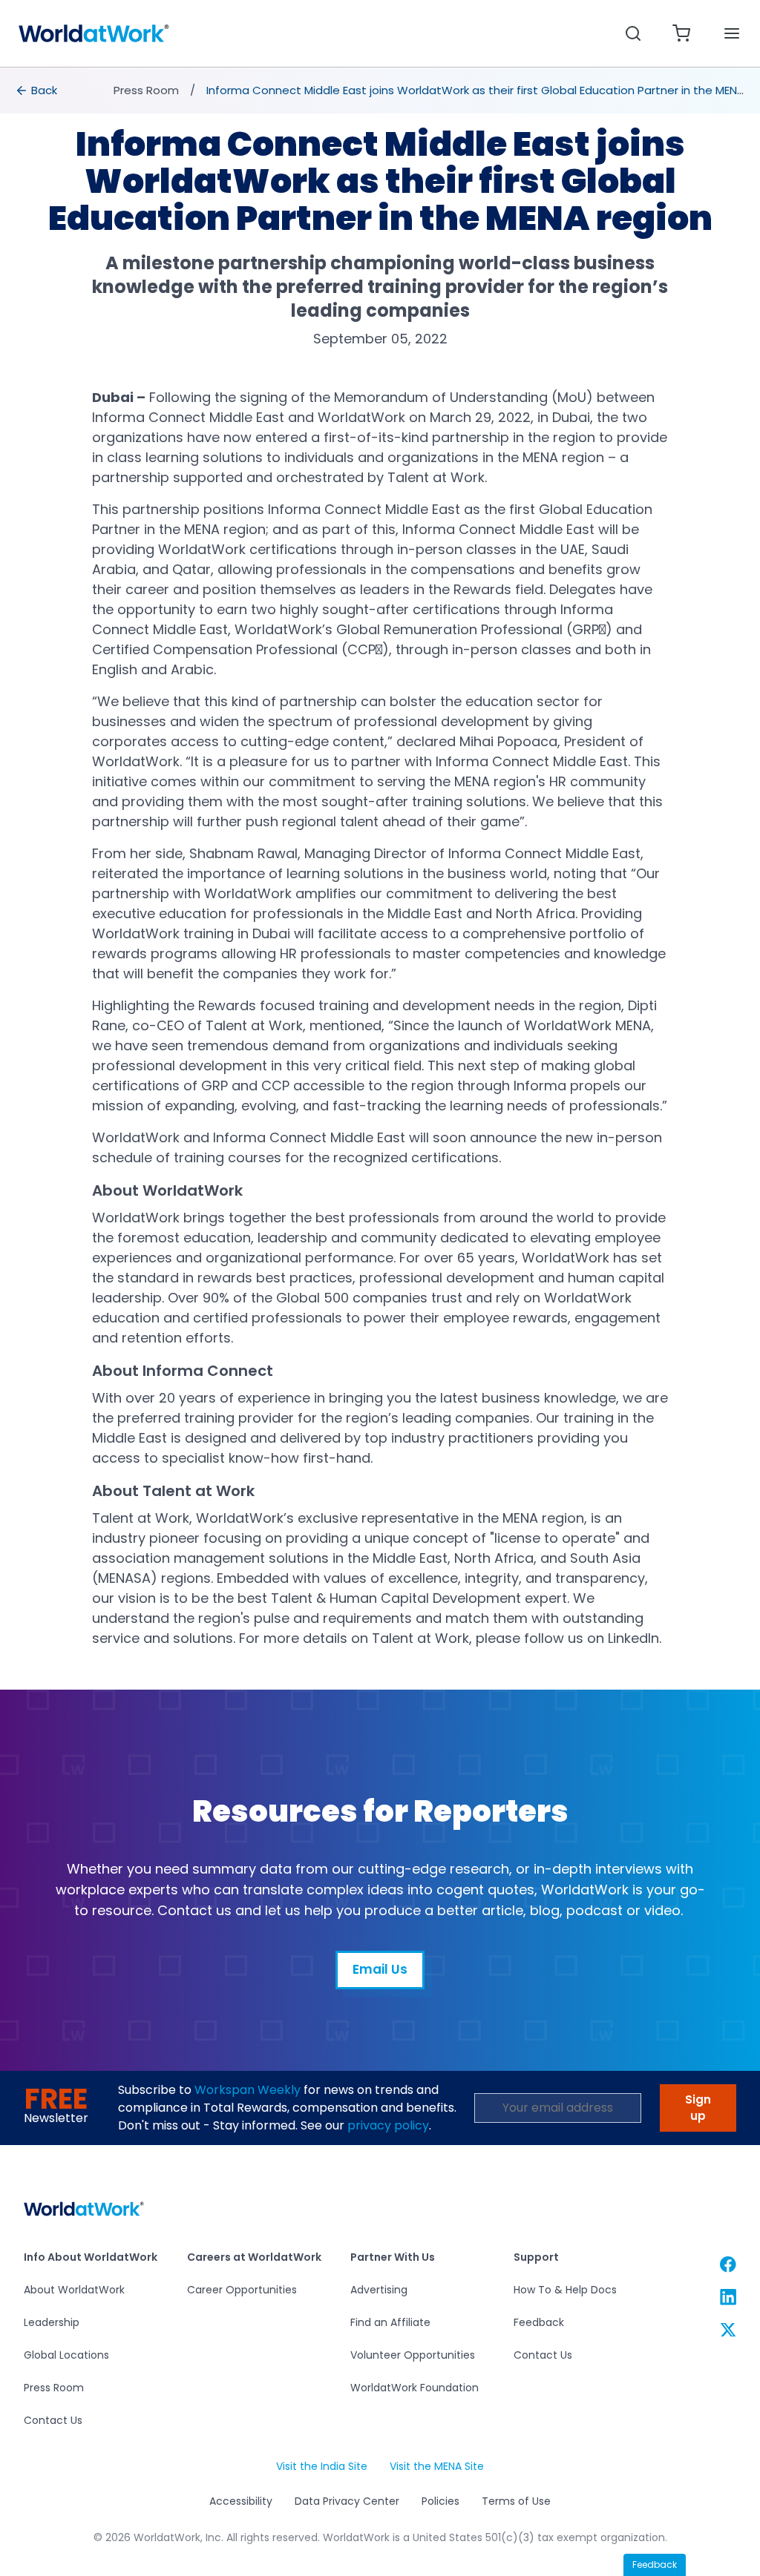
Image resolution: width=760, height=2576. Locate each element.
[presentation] (37, 90)
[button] (94, 33)
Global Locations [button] (66, 2355)
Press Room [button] (54, 2388)
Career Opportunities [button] (242, 2290)
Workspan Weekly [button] (248, 2090)
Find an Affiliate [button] (390, 2322)
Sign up (698, 2108)
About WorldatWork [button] (74, 2290)
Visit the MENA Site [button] (436, 2467)
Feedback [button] (539, 2322)
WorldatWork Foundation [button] (415, 2388)
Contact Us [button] (53, 2420)
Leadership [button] (52, 2322)
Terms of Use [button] (516, 2501)
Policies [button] (440, 2501)
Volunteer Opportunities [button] (413, 2355)
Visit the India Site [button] (321, 2467)
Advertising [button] (379, 2290)
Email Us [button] (380, 1975)
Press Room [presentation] (146, 90)
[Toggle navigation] (732, 34)
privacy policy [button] (388, 2125)
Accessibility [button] (241, 2501)
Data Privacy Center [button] (347, 2501)
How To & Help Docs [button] (565, 2290)
